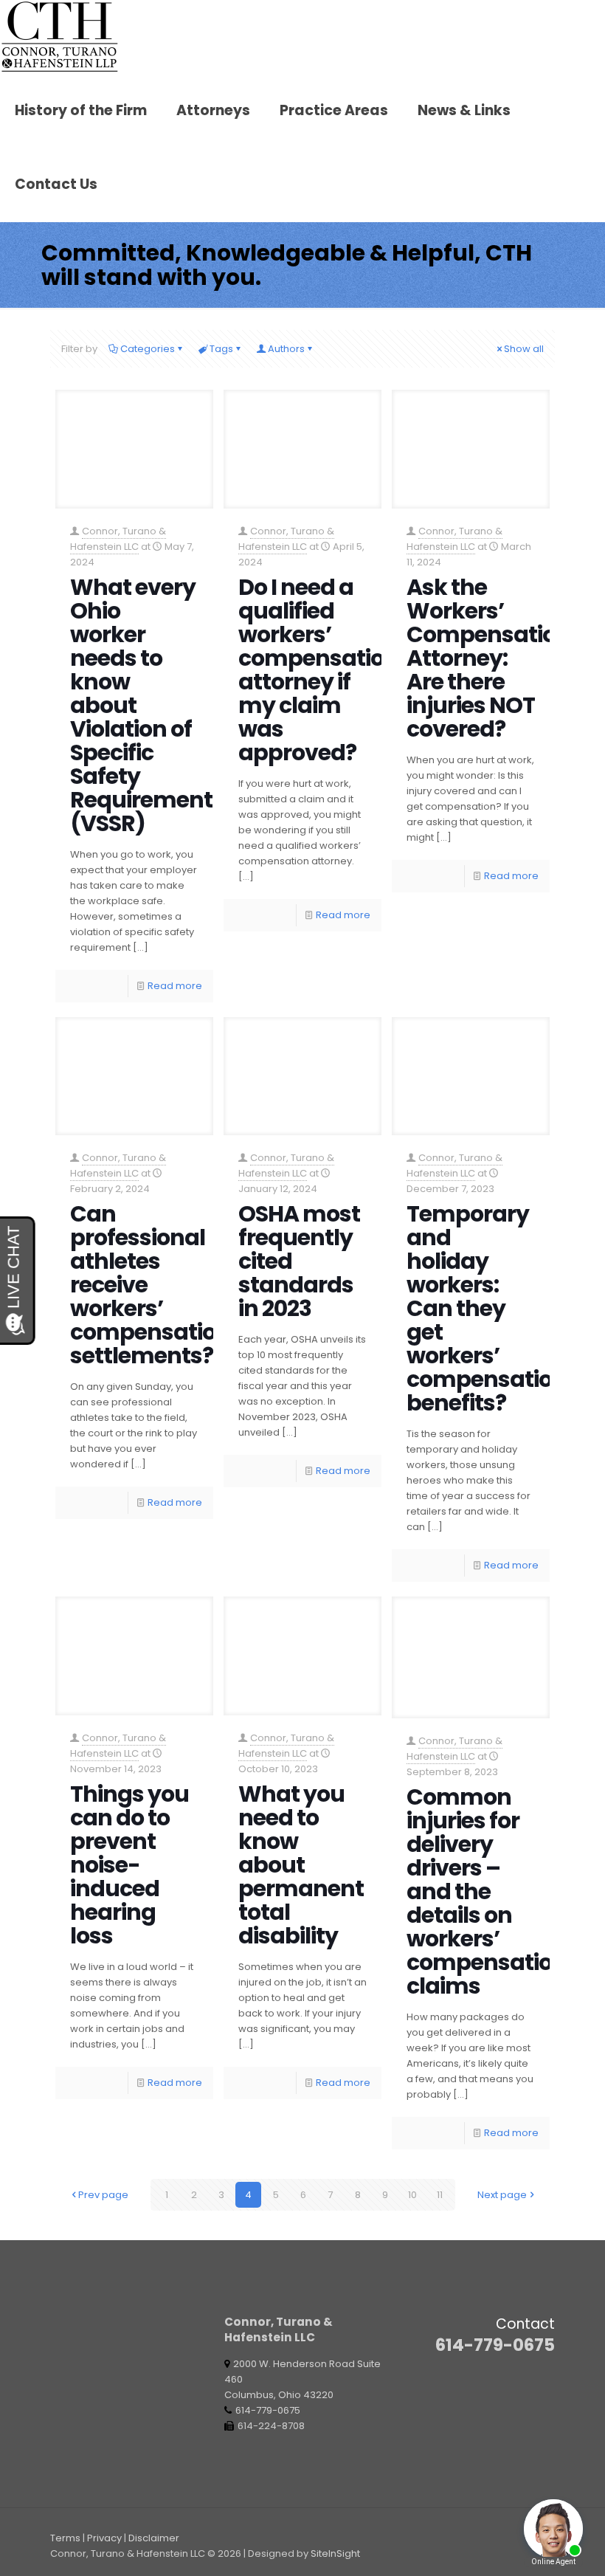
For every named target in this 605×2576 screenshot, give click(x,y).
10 (412, 2195)
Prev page (103, 2195)
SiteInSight (335, 2553)
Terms (65, 2538)
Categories (148, 349)
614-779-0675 (495, 2345)
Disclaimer (154, 2538)
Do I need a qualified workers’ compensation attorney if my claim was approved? (318, 670)
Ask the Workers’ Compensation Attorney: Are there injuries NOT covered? (488, 658)
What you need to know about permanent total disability (301, 1865)
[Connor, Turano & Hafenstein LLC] (60, 37)
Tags (221, 349)
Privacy (104, 2538)
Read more (175, 986)
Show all (524, 349)
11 (440, 2195)
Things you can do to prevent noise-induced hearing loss (129, 1865)
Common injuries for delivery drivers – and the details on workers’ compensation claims (487, 1891)
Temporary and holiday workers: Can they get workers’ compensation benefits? (487, 1308)
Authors (286, 349)
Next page (502, 2195)
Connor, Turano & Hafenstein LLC (118, 539)
